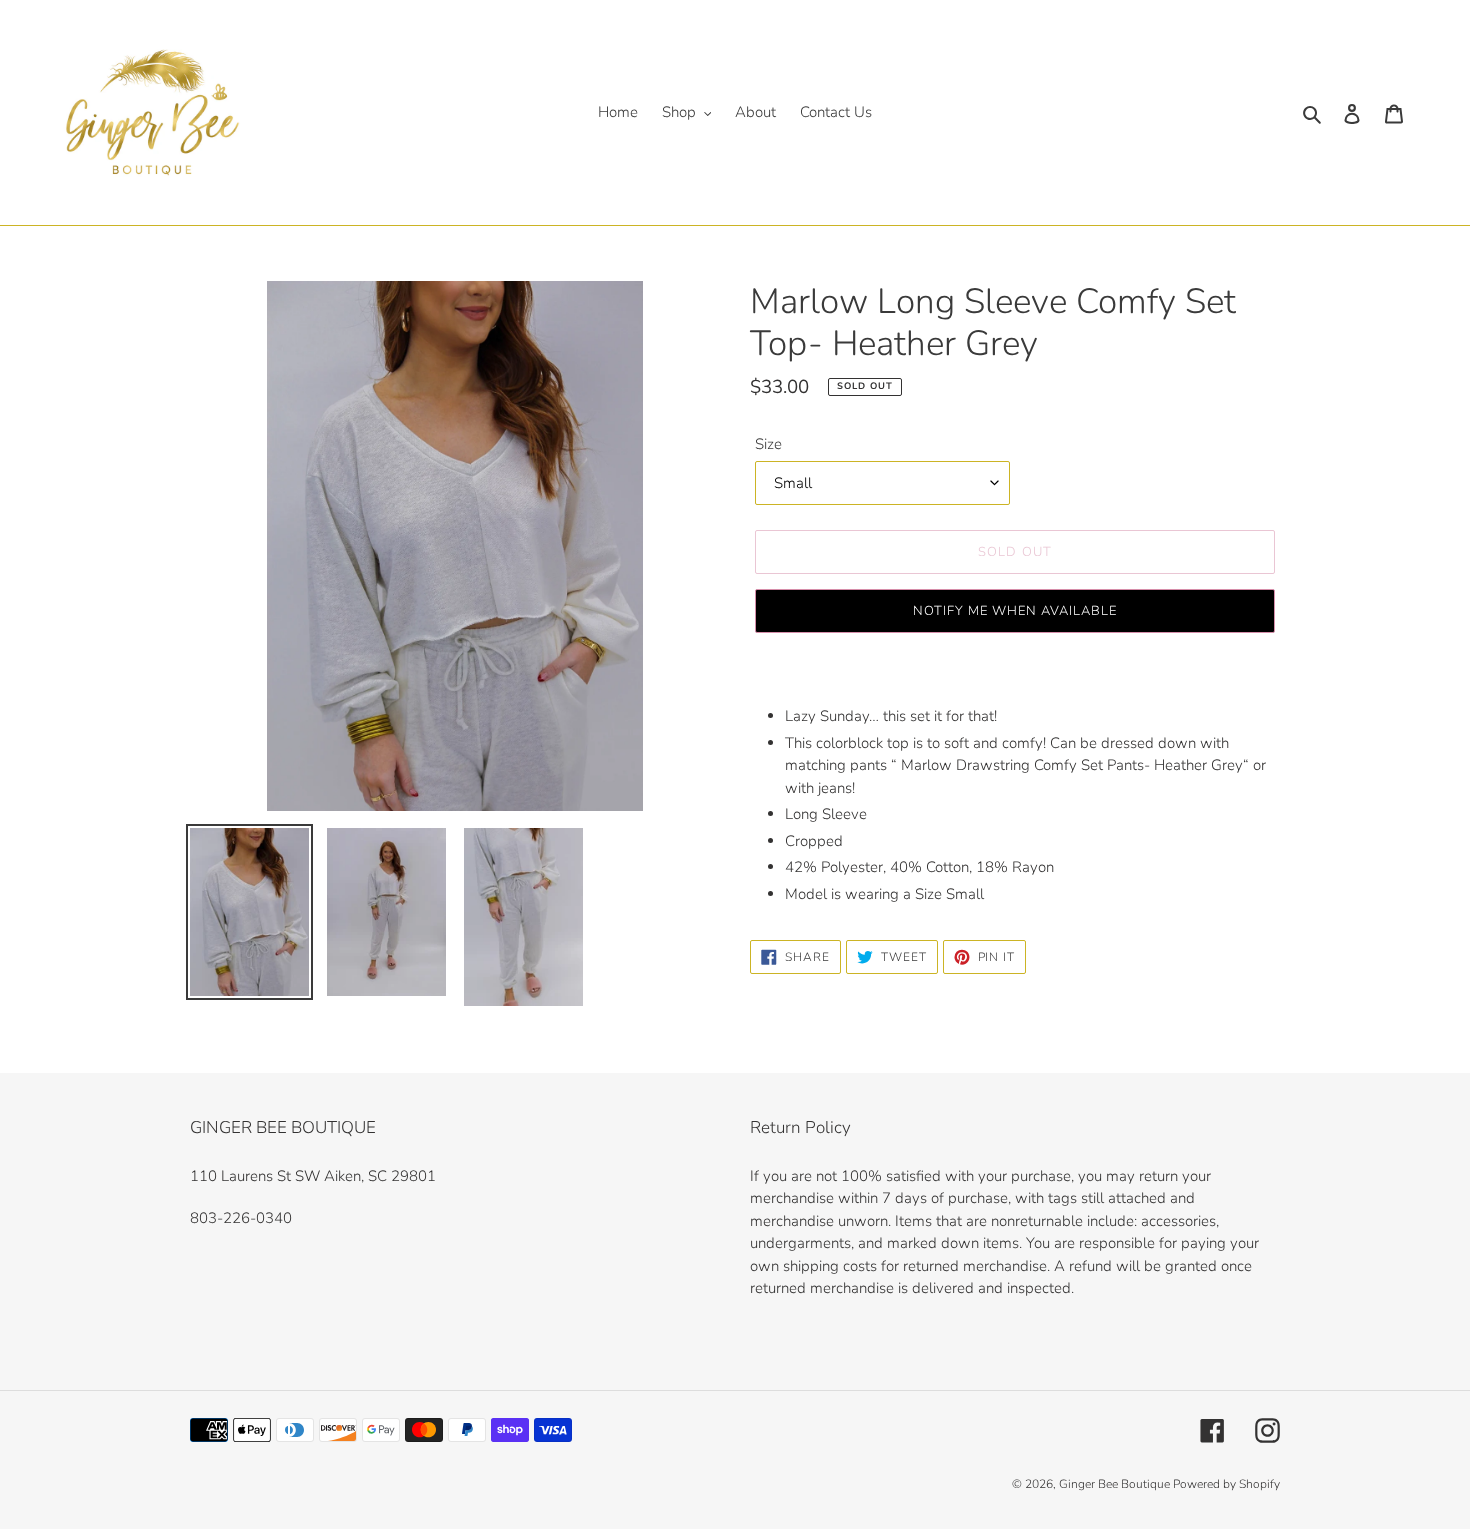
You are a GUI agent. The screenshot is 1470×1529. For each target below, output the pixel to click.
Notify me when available (1015, 611)
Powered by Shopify (1226, 1484)
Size (768, 444)
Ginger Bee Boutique (1116, 1484)
